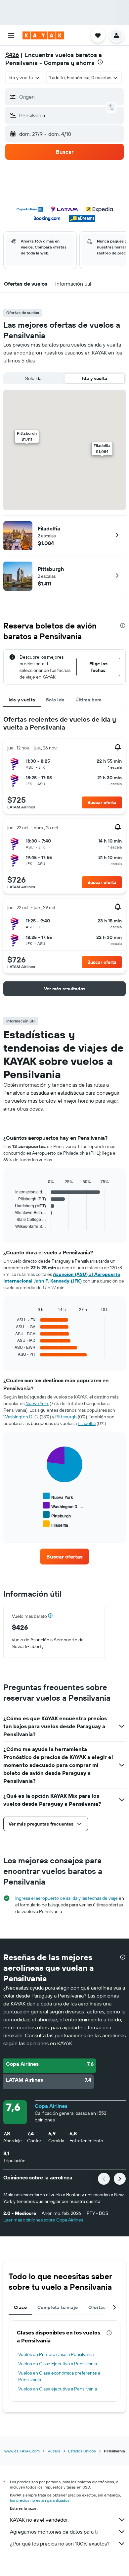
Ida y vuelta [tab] (22, 700)
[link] (64, 1557)
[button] (11, 35)
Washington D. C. (21, 1417)
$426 (12, 55)
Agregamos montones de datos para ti (54, 2532)
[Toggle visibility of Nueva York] (58, 1496)
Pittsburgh (51, 569)
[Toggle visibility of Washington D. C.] (63, 1506)
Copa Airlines (51, 2106)
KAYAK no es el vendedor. (39, 2520)
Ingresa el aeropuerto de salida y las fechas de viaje (66, 1898)
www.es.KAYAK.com (22, 2451)
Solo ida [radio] (33, 378)
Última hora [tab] (89, 700)
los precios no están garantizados (40, 2500)
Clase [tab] (20, 2307)
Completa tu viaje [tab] (58, 2307)
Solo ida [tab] (55, 700)
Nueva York (37, 1403)
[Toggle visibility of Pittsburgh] (57, 1515)
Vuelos (54, 2451)
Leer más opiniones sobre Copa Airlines (43, 2220)
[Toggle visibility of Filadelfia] (56, 1524)
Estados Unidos (82, 2451)
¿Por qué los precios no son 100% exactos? (60, 2544)
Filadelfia (49, 528)
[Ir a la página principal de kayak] (43, 35)
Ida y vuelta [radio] (95, 378)
